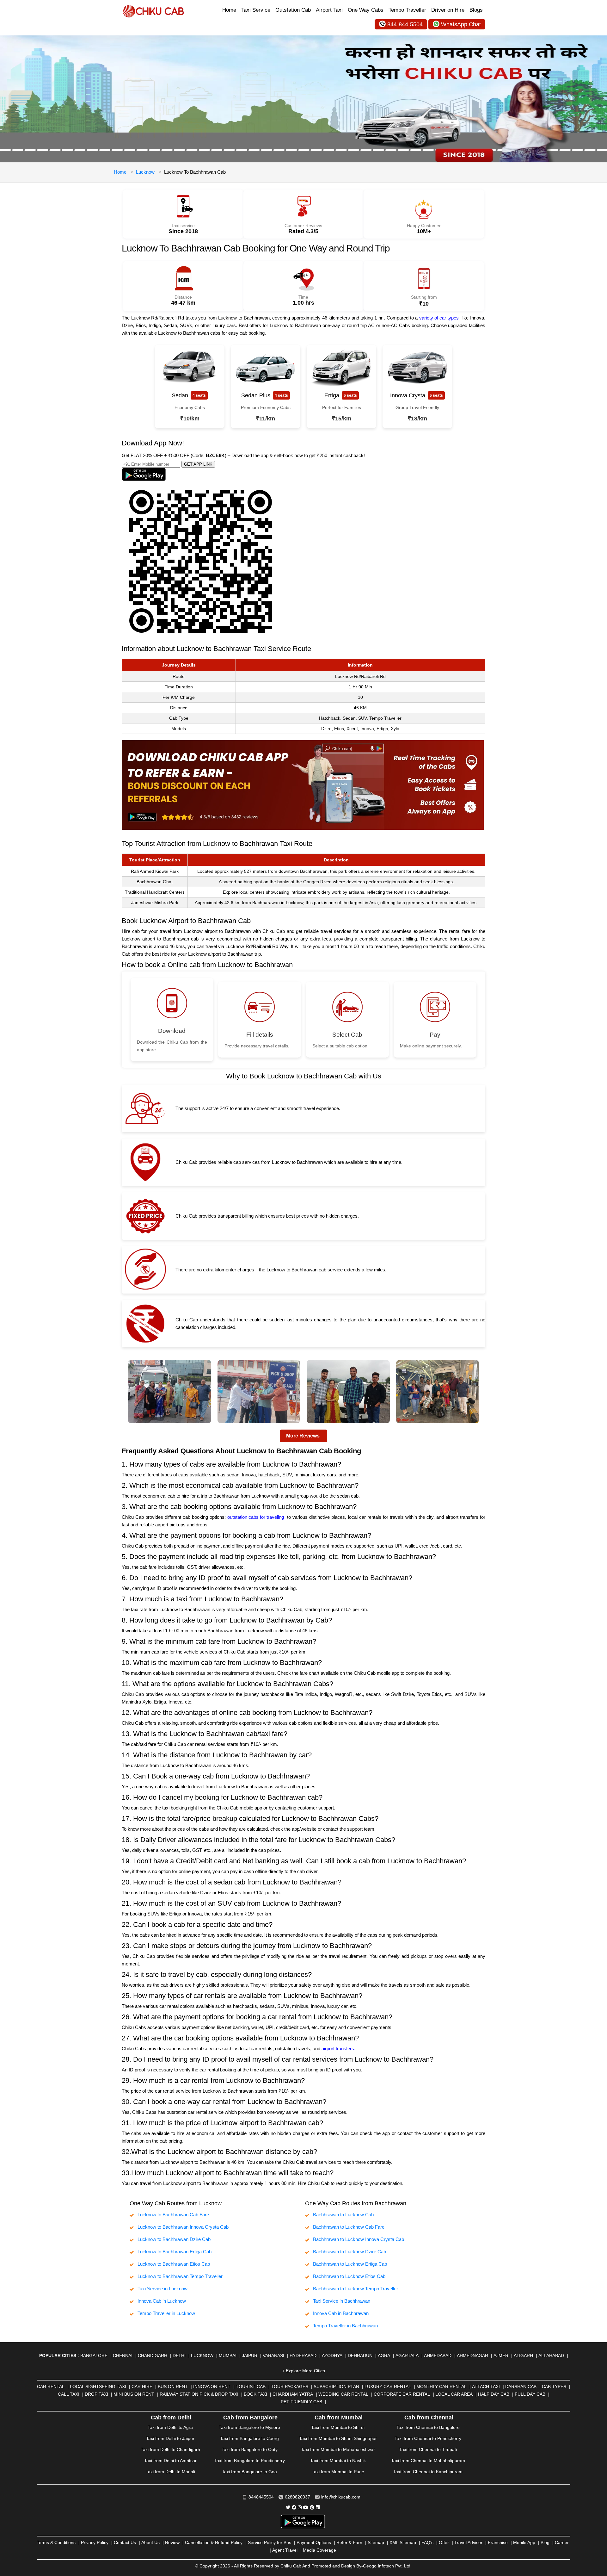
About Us (150, 2542)
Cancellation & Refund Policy (214, 2542)
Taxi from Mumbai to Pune (338, 2472)
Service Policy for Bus (270, 2542)
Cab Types (554, 2387)
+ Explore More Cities (303, 2371)
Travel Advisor (468, 2542)
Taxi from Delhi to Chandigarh (170, 2449)
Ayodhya (332, 2356)
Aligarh (523, 2356)
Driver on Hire (448, 10)
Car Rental (51, 2387)
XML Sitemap (403, 2542)
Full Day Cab (530, 2394)
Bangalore (94, 2356)
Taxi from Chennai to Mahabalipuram (428, 2461)
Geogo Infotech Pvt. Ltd (387, 2566)
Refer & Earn (349, 2542)
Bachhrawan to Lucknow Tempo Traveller (356, 2289)
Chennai (123, 2356)
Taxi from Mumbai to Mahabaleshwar (338, 2449)
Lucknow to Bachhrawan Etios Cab (174, 2264)
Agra (384, 2356)
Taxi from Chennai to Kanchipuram (428, 2472)
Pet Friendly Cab (301, 2402)
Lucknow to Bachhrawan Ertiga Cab (175, 2252)
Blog (545, 2542)
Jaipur (250, 2356)
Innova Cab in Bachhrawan (341, 2313)
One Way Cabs (366, 10)
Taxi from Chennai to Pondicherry (428, 2438)
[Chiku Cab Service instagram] (300, 2507)
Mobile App (524, 2542)
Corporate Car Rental (402, 2394)
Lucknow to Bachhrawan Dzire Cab (174, 2239)
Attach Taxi (486, 2387)
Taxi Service (256, 10)
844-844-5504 (405, 24)
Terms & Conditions (56, 2542)
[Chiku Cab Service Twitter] (288, 2507)
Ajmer (501, 2356)
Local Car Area (454, 2394)
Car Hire (142, 2387)
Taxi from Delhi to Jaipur (170, 2438)
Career (562, 2542)
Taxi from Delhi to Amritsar (170, 2461)
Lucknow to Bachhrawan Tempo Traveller (180, 2276)
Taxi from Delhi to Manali (170, 2472)
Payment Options (314, 2542)
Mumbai (228, 2356)
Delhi (179, 2356)
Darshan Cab (521, 2387)
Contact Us (125, 2542)
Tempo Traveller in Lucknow (166, 2313)
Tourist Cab (251, 2387)
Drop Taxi (96, 2394)
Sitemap (376, 2542)
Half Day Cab (494, 2394)
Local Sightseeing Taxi (98, 2387)
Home (229, 10)
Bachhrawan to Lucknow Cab (343, 2215)
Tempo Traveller (407, 10)
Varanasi (273, 2356)
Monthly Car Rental (441, 2387)
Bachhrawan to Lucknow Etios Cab (349, 2276)
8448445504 (261, 2497)
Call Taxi (69, 2394)
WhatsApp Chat (461, 24)
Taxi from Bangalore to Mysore (249, 2427)
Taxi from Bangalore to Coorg (249, 2438)
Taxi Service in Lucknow (162, 2289)
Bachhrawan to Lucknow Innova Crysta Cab (359, 2239)
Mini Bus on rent (134, 2394)
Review (172, 2542)
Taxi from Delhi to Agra (170, 2427)
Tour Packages (290, 2387)
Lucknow (145, 172)
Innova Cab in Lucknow (162, 2301)
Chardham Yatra (293, 2394)
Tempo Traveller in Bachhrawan (345, 2326)
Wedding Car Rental (343, 2394)
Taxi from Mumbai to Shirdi (338, 2427)
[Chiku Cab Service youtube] (306, 2507)
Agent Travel (285, 2550)
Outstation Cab (293, 10)
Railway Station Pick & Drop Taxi (199, 2394)
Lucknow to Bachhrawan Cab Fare (173, 2215)
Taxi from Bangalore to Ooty (250, 2449)
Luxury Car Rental (388, 2387)
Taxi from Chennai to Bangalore (428, 2427)
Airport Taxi (329, 10)
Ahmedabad (438, 2356)
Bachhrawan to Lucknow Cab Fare (349, 2227)
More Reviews (303, 1436)
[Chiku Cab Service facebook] (294, 2507)
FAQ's (427, 2542)
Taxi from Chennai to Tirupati (428, 2449)
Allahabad (551, 2356)
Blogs (476, 10)
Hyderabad (303, 2356)
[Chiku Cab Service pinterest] (312, 2507)
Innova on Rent (212, 2387)
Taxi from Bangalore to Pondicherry (250, 2461)
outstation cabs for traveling (256, 1517)
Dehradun (360, 2356)
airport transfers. (338, 2048)
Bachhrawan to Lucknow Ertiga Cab (350, 2264)
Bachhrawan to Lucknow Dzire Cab (349, 2252)
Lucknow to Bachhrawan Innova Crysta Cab (183, 2227)
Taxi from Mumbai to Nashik (338, 2461)
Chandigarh (153, 2356)
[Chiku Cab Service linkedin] (318, 2507)
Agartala (407, 2356)
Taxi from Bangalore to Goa (249, 2472)
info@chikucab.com (341, 2497)
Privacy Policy (95, 2542)
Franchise (498, 2542)
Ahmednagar (472, 2356)
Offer (444, 2542)
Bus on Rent (173, 2387)
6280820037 (297, 2497)
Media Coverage (319, 2550)
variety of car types (439, 318)
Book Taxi (255, 2394)
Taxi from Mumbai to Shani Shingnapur (338, 2438)
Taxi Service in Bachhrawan (342, 2301)
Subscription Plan (336, 2387)
